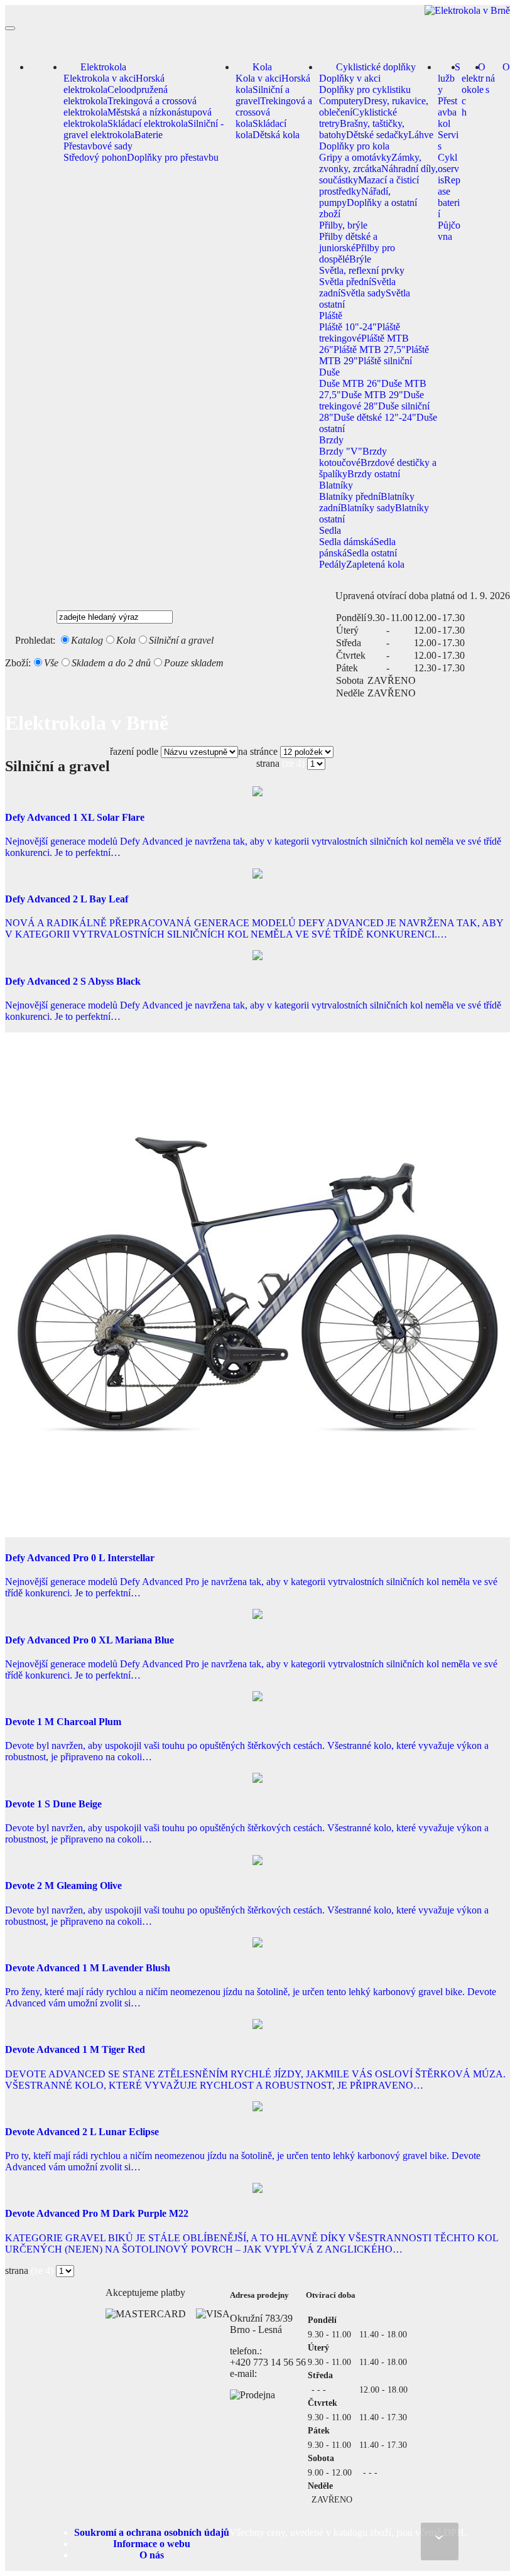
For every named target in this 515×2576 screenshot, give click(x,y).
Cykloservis (448, 169)
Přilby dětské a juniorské (348, 242)
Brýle (360, 259)
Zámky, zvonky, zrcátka (370, 163)
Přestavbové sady (98, 146)
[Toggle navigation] (10, 28)
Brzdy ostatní (374, 474)
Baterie (149, 135)
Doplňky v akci (350, 78)
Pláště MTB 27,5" (370, 349)
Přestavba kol (447, 112)
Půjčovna (449, 231)
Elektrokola (103, 67)
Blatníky (336, 485)
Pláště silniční (385, 361)
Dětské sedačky (377, 135)
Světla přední (345, 282)
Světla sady (363, 293)
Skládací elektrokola (148, 123)
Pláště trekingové (360, 333)
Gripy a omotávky (355, 157)
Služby (449, 78)
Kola (262, 67)
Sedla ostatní (372, 553)
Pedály (333, 564)
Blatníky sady (368, 508)
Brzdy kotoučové (353, 457)
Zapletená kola (375, 564)
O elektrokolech (474, 89)
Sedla (330, 530)
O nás (498, 78)
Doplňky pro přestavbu (173, 157)
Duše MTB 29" (372, 395)
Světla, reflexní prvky (362, 270)
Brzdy (331, 440)
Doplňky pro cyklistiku (365, 89)
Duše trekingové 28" (371, 400)
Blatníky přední (350, 496)
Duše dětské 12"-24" (375, 417)
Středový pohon (95, 157)
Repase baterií (449, 197)
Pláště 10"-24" (348, 327)
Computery (341, 101)
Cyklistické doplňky (376, 67)
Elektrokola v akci (100, 78)
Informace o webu (152, 2544)
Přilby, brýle (343, 225)
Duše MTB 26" (350, 383)
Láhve (421, 135)
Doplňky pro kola (354, 146)
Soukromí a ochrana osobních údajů (152, 2532)
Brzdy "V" (341, 451)
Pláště (331, 316)
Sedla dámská (346, 542)
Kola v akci (258, 78)
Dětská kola (276, 135)
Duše (329, 372)
